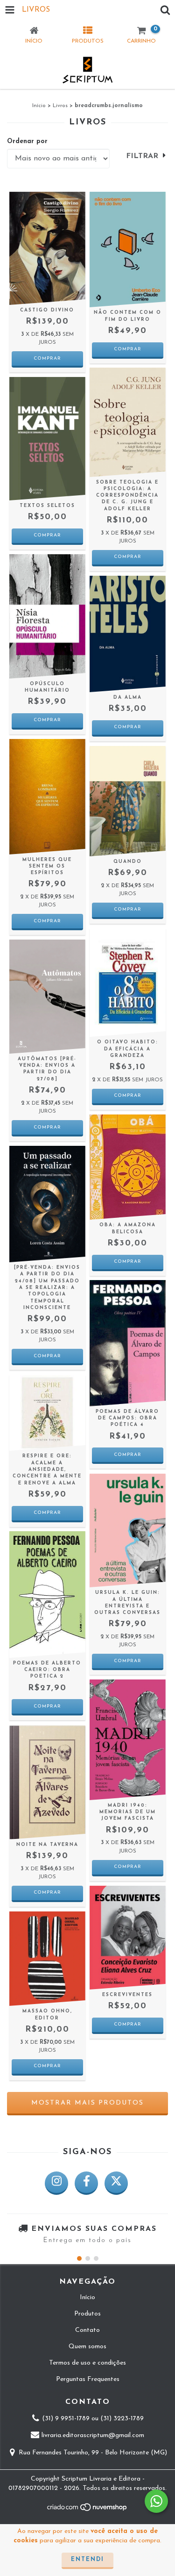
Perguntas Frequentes (88, 2379)
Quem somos (87, 2347)
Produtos (87, 2314)
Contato (87, 2330)
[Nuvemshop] (87, 2511)
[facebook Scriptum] (86, 2183)
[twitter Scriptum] (116, 2183)
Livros (60, 106)
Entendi (87, 2560)
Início (39, 106)
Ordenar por (27, 141)
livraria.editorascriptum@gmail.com (93, 2436)
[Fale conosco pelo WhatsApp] (156, 2501)
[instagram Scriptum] (56, 2183)
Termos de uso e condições (87, 2363)
